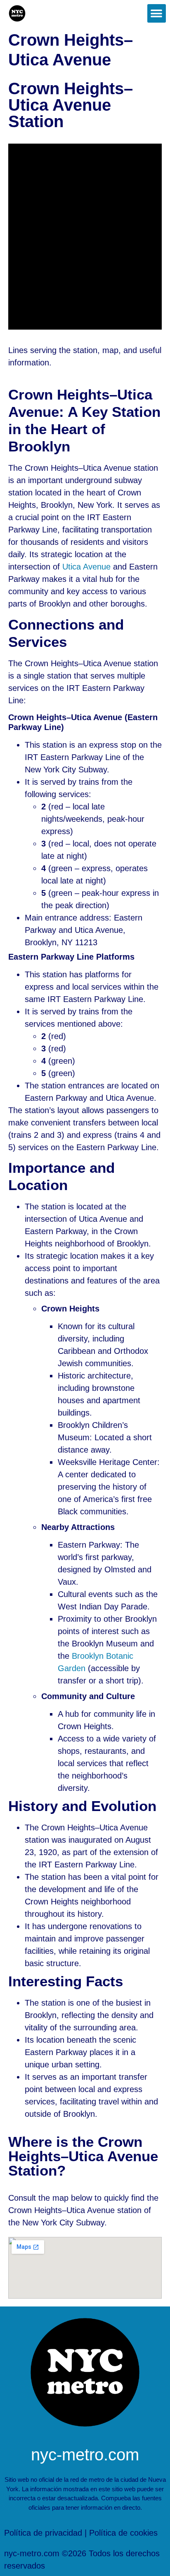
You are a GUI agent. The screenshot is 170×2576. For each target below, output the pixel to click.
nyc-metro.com (85, 2455)
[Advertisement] (85, 237)
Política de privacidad (43, 2533)
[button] (157, 13)
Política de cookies (123, 2533)
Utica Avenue (86, 567)
